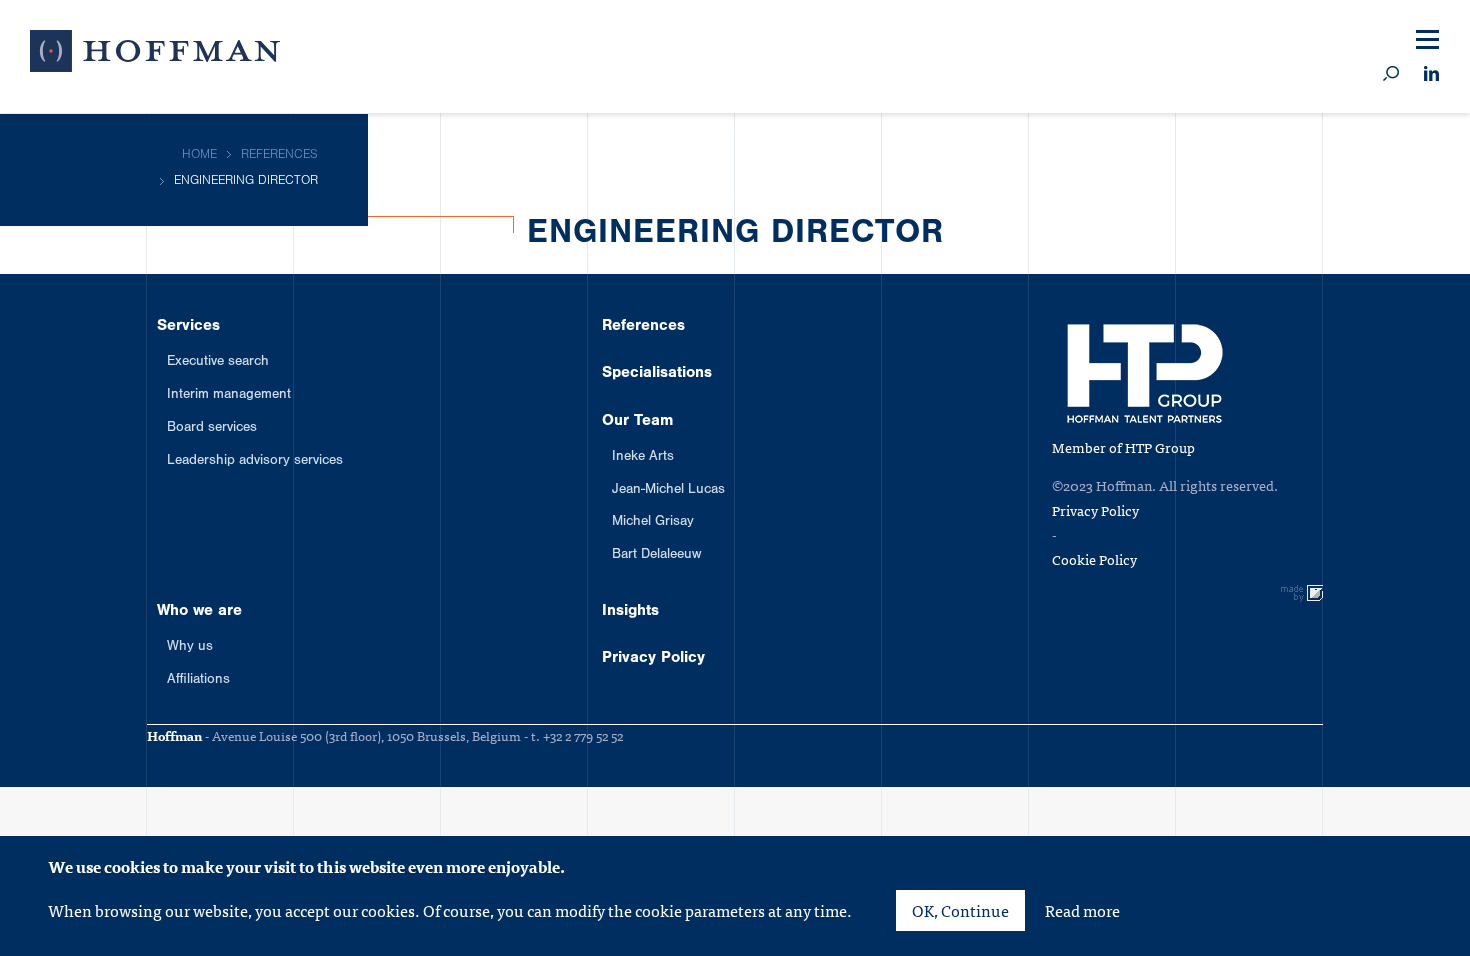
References (643, 327)
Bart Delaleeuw (656, 556)
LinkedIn (1431, 74)
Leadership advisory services (255, 462)
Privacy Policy (653, 659)
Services (188, 327)
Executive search (218, 363)
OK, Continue (960, 910)
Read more (1082, 910)
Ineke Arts (643, 458)
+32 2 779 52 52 (583, 735)
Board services (212, 429)
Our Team (637, 422)
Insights (630, 612)
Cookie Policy (1094, 559)
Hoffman (155, 55)
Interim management (229, 396)
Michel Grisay (653, 523)
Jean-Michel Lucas (668, 491)
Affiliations (198, 681)
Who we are (199, 612)
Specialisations (657, 374)
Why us (190, 648)
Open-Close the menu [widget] (1427, 40)
